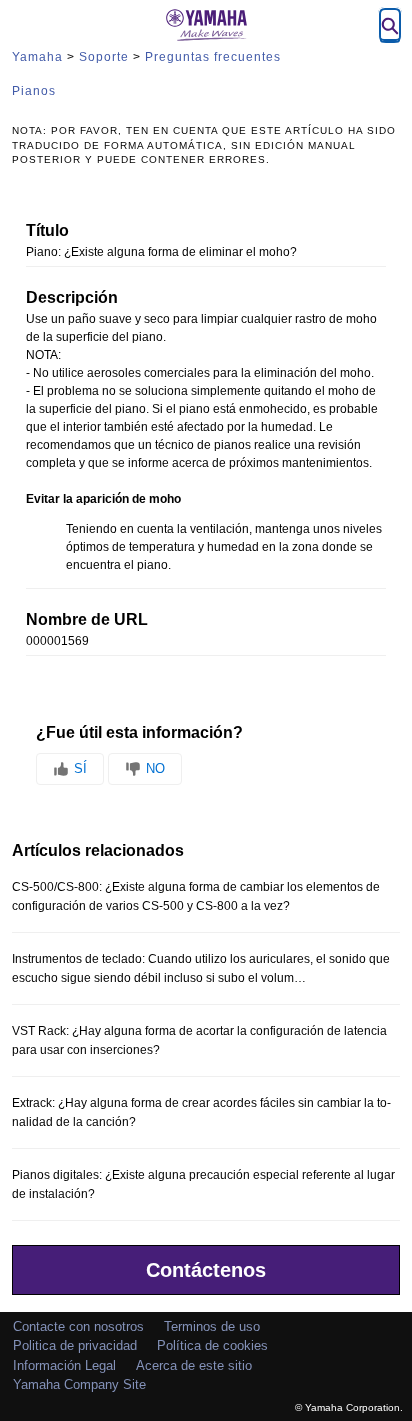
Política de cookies (212, 1345)
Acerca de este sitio (194, 1365)
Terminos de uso (212, 1326)
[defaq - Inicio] (206, 25)
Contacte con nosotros (78, 1326)
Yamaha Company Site (79, 1384)
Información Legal (64, 1365)
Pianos (34, 91)
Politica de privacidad (75, 1345)
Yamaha (37, 57)
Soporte (104, 57)
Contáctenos (206, 1270)
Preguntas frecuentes (213, 57)
